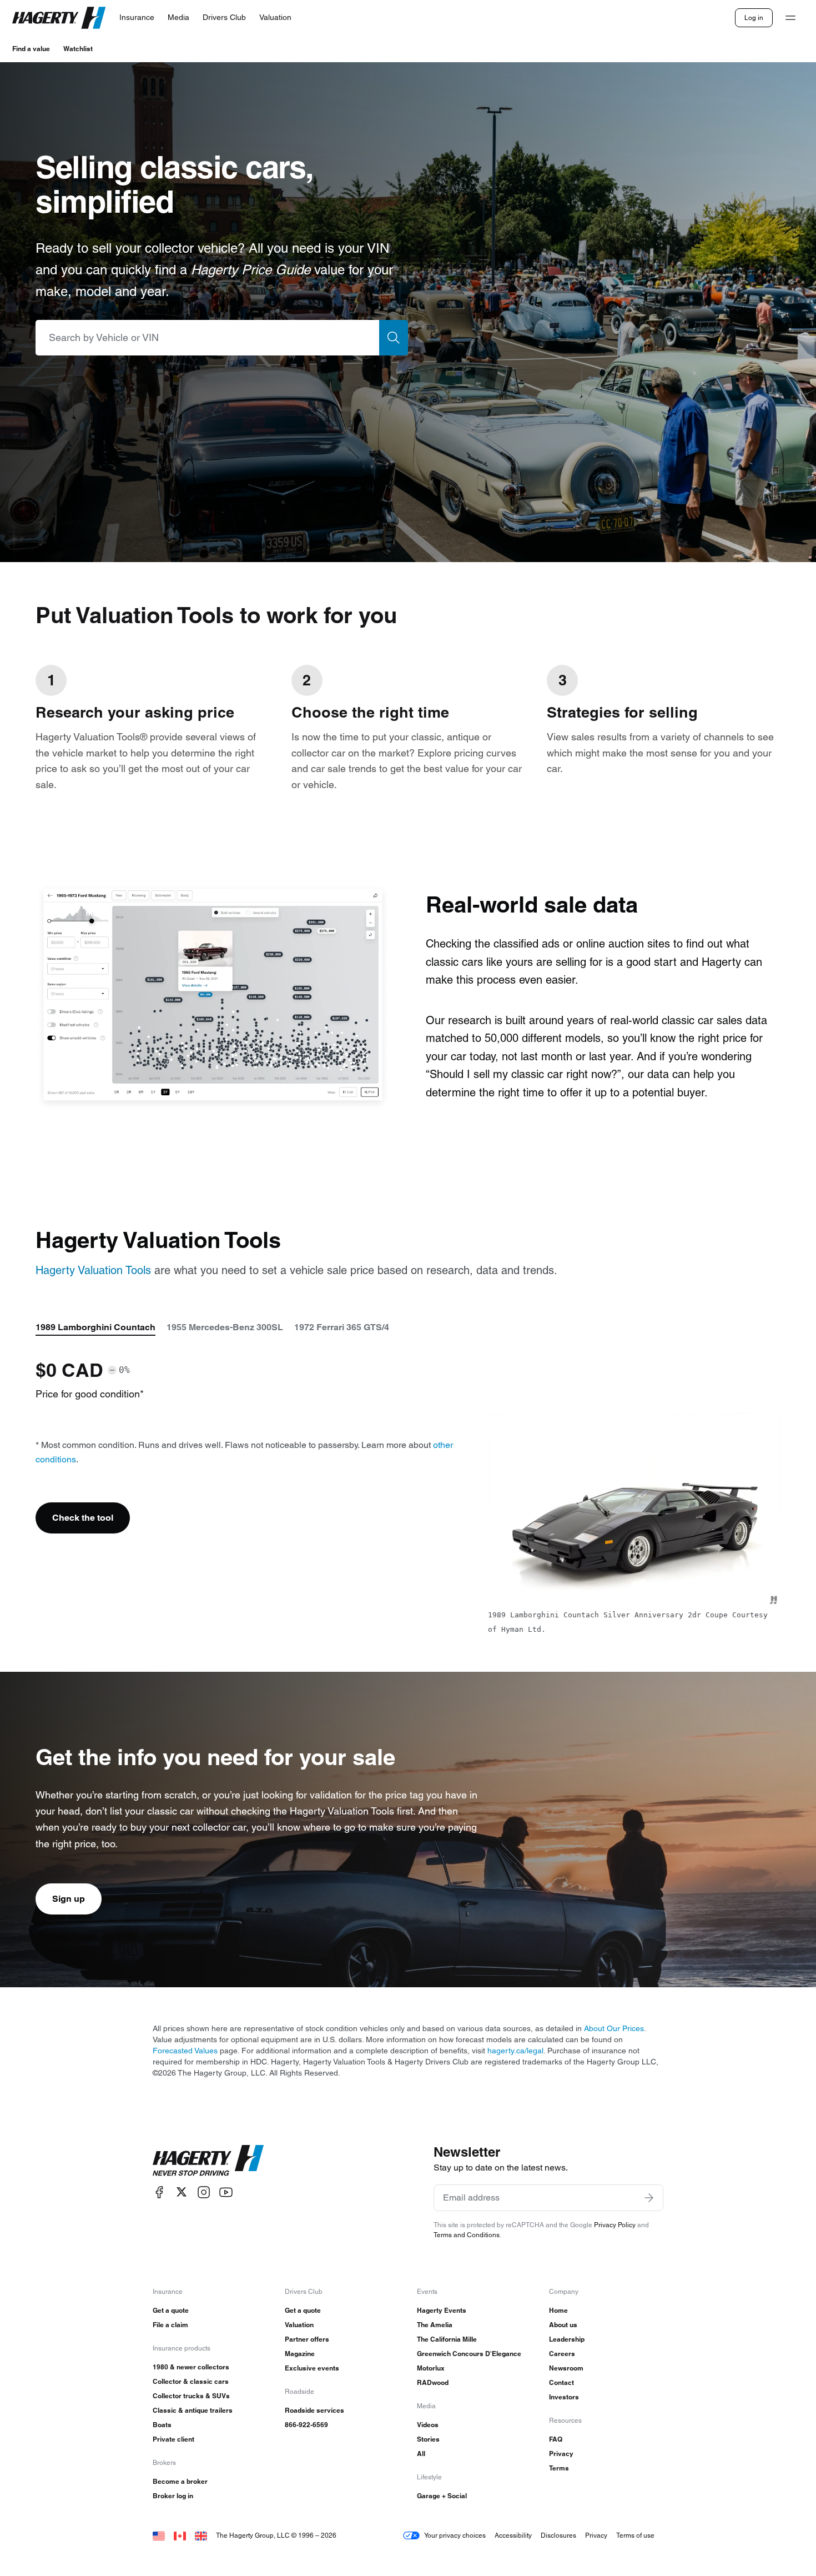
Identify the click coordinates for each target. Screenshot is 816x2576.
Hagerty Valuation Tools (93, 1270)
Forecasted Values (185, 2051)
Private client (173, 2439)
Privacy (561, 2454)
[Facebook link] (159, 2192)
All (421, 2454)
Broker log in (173, 2496)
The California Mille (447, 2339)
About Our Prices (614, 2028)
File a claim (170, 2325)
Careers (562, 2354)
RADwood (433, 2382)
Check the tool (83, 1518)
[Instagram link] (204, 2192)
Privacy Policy (615, 2225)
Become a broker (180, 2481)
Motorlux (431, 2368)
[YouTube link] (226, 2192)
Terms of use (635, 2535)
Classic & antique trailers (193, 2410)
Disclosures (558, 2535)
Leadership (567, 2339)
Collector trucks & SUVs (191, 2396)
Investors (564, 2397)
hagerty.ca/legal (515, 2051)
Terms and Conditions (467, 2235)
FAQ (556, 2439)
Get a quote (171, 2310)
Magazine (300, 2354)
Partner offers (307, 2339)
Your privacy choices (455, 2535)
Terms (559, 2468)
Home (558, 2310)
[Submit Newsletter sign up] (649, 2198)
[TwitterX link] (182, 2192)
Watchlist (78, 49)
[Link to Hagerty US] (159, 2535)
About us (563, 2325)
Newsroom (566, 2368)
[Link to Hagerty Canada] (180, 2535)
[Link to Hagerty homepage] (208, 2161)
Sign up (69, 1899)
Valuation (299, 2325)
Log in (754, 17)
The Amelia (435, 2325)
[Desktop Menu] (790, 18)
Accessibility (513, 2535)
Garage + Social (442, 2496)
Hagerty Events (442, 2310)
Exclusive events (312, 2368)
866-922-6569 (306, 2425)
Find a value (31, 49)
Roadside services (314, 2410)
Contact (561, 2382)
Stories (428, 2439)
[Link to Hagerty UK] (201, 2535)
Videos (428, 2425)
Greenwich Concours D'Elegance (469, 2354)
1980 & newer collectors (191, 2367)
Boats (162, 2425)
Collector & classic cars (191, 2381)
